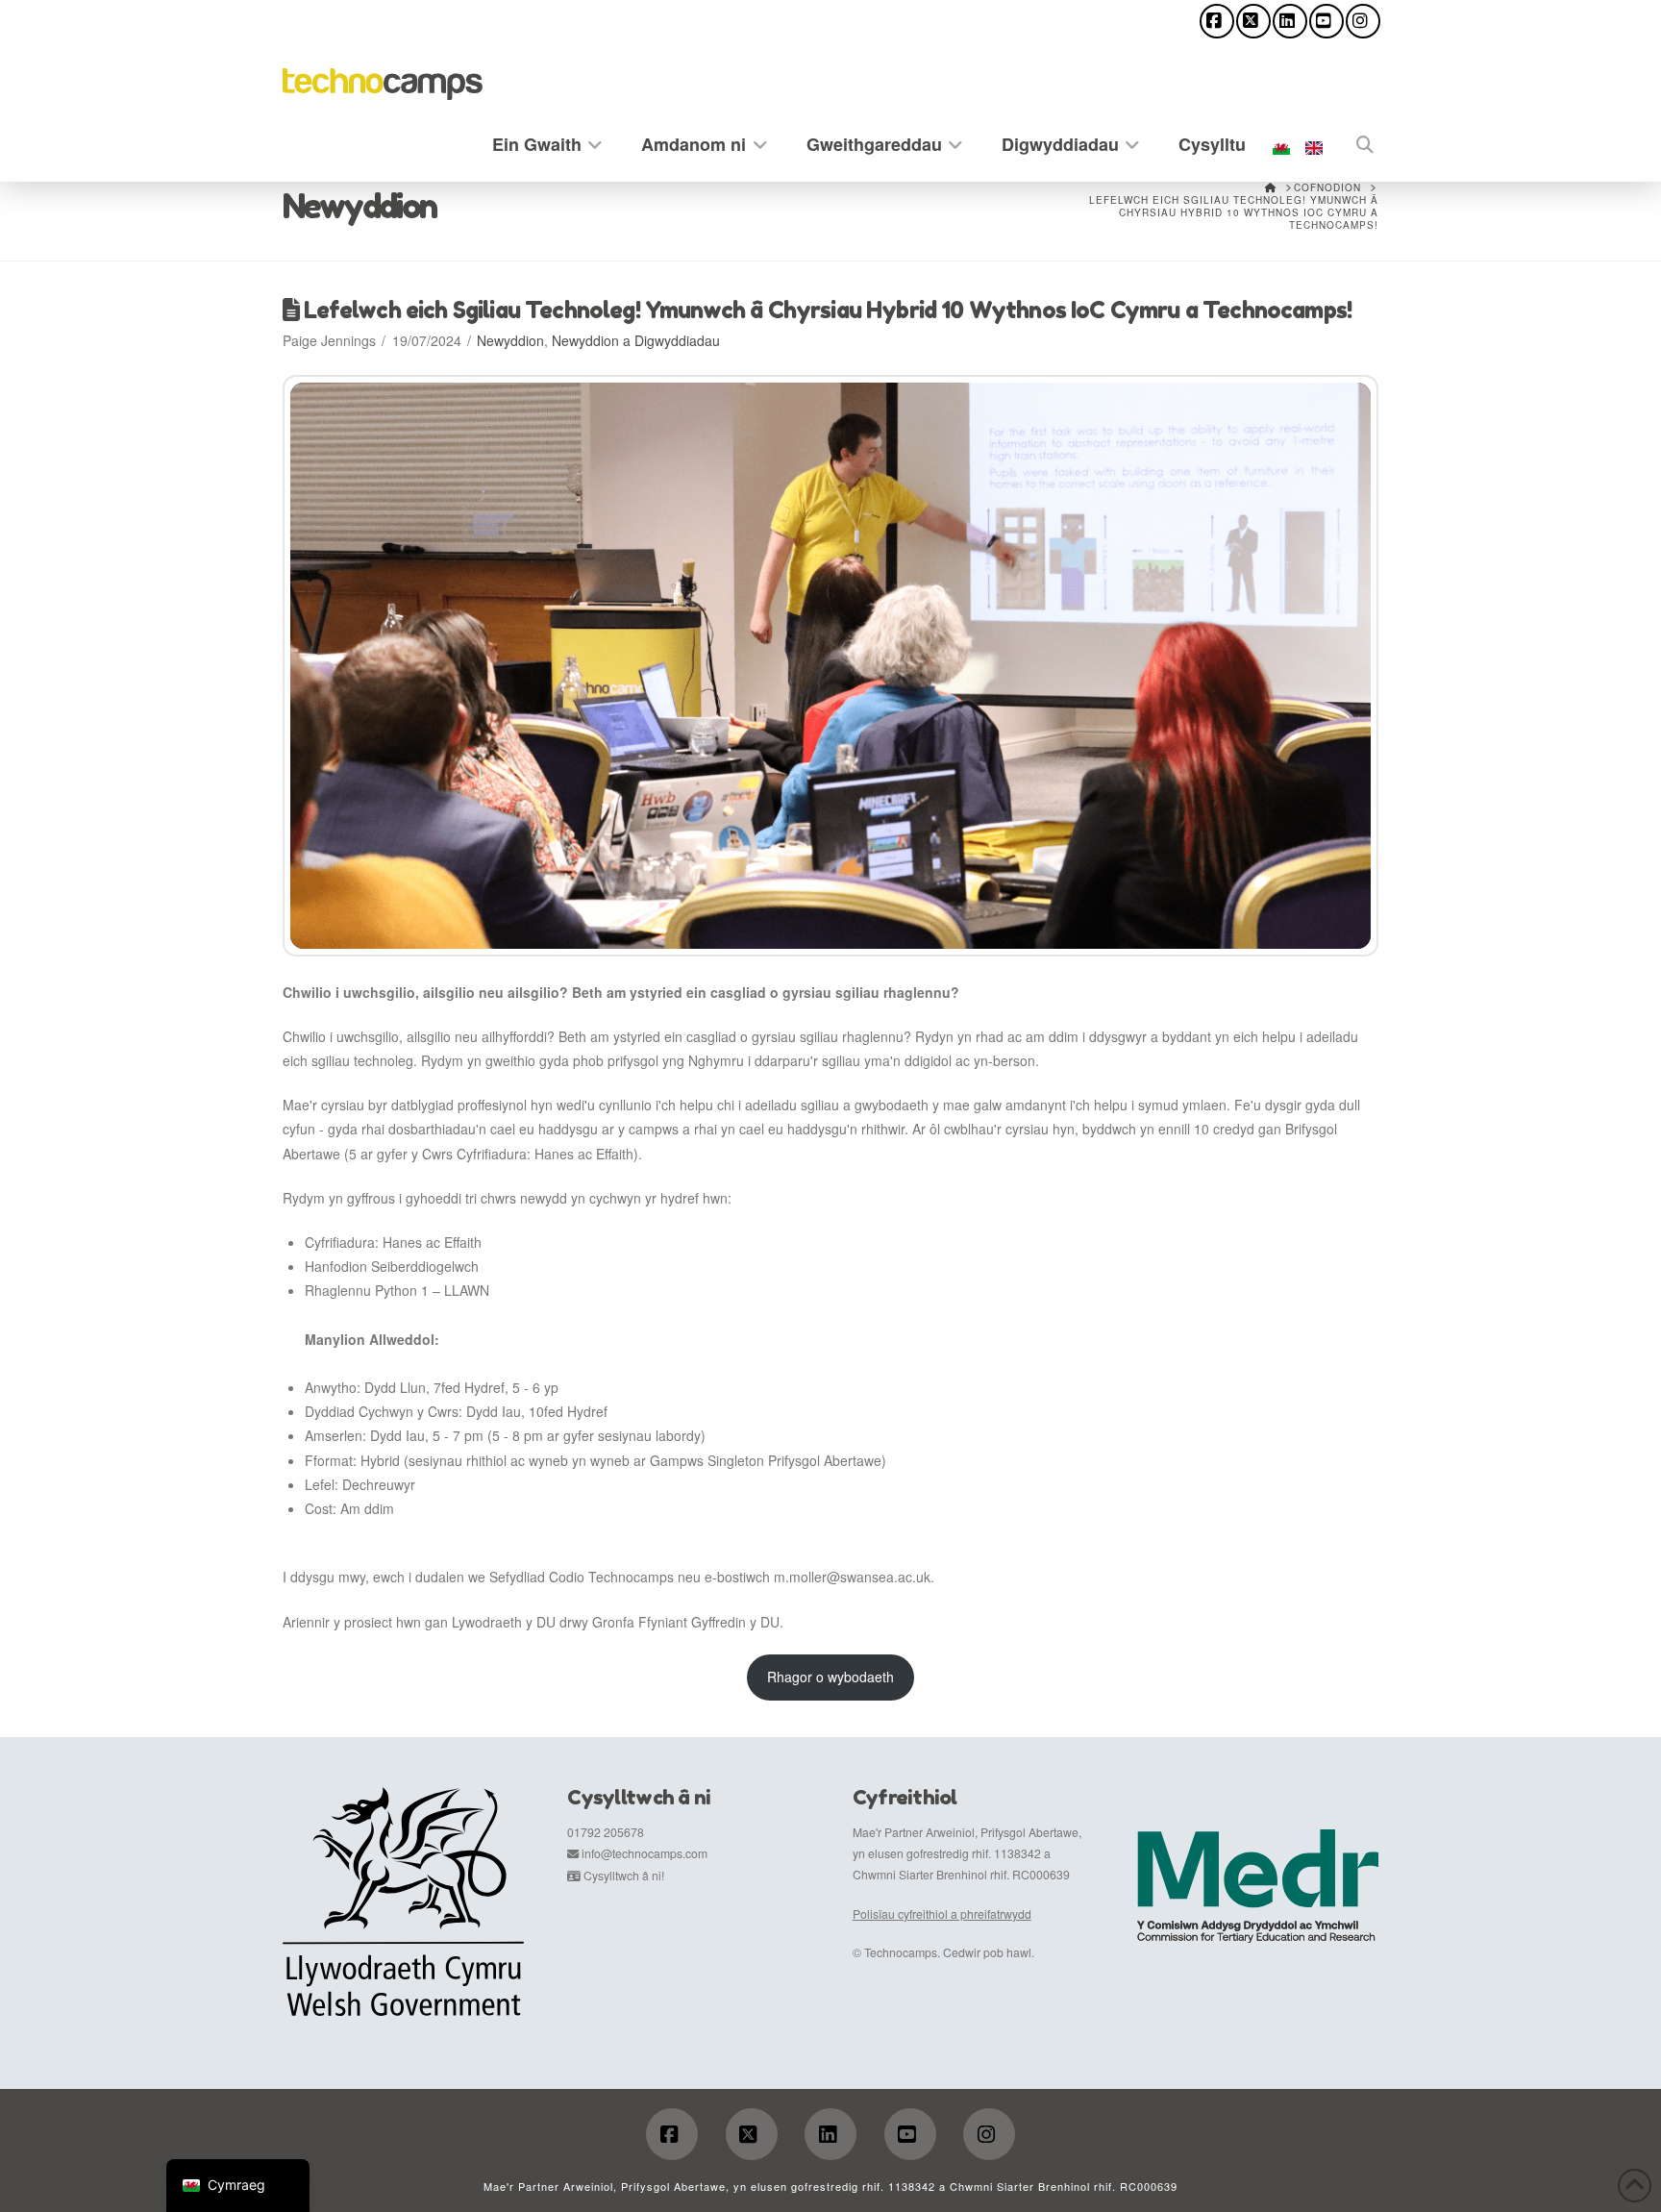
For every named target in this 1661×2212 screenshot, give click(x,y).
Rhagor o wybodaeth (830, 1677)
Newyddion (510, 340)
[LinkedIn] (1290, 21)
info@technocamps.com (645, 1853)
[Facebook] (1217, 21)
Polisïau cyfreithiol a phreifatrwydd (942, 1914)
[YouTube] (1326, 21)
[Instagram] (1363, 21)
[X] (1253, 21)
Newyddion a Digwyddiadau (636, 340)
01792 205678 (606, 1832)
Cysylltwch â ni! (624, 1875)
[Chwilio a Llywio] (1354, 141)
